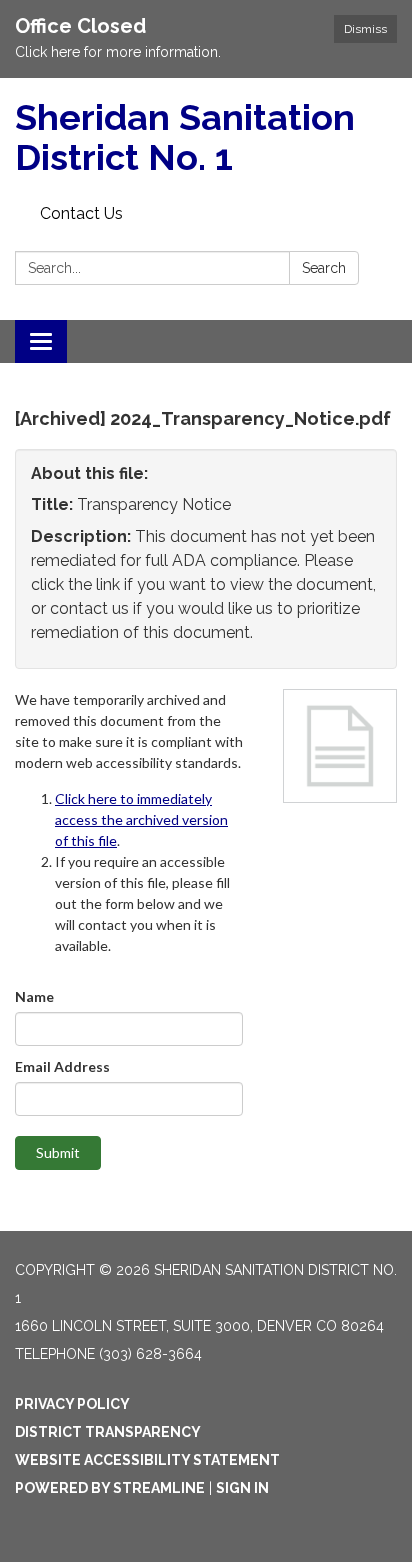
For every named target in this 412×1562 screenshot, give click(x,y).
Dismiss (365, 29)
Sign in (242, 1488)
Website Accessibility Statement (147, 1460)
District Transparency (108, 1432)
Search (324, 268)
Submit (58, 1152)
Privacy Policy (72, 1404)
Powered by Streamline (110, 1488)
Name (34, 996)
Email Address (62, 1066)
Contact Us (81, 213)
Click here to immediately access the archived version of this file (141, 819)
